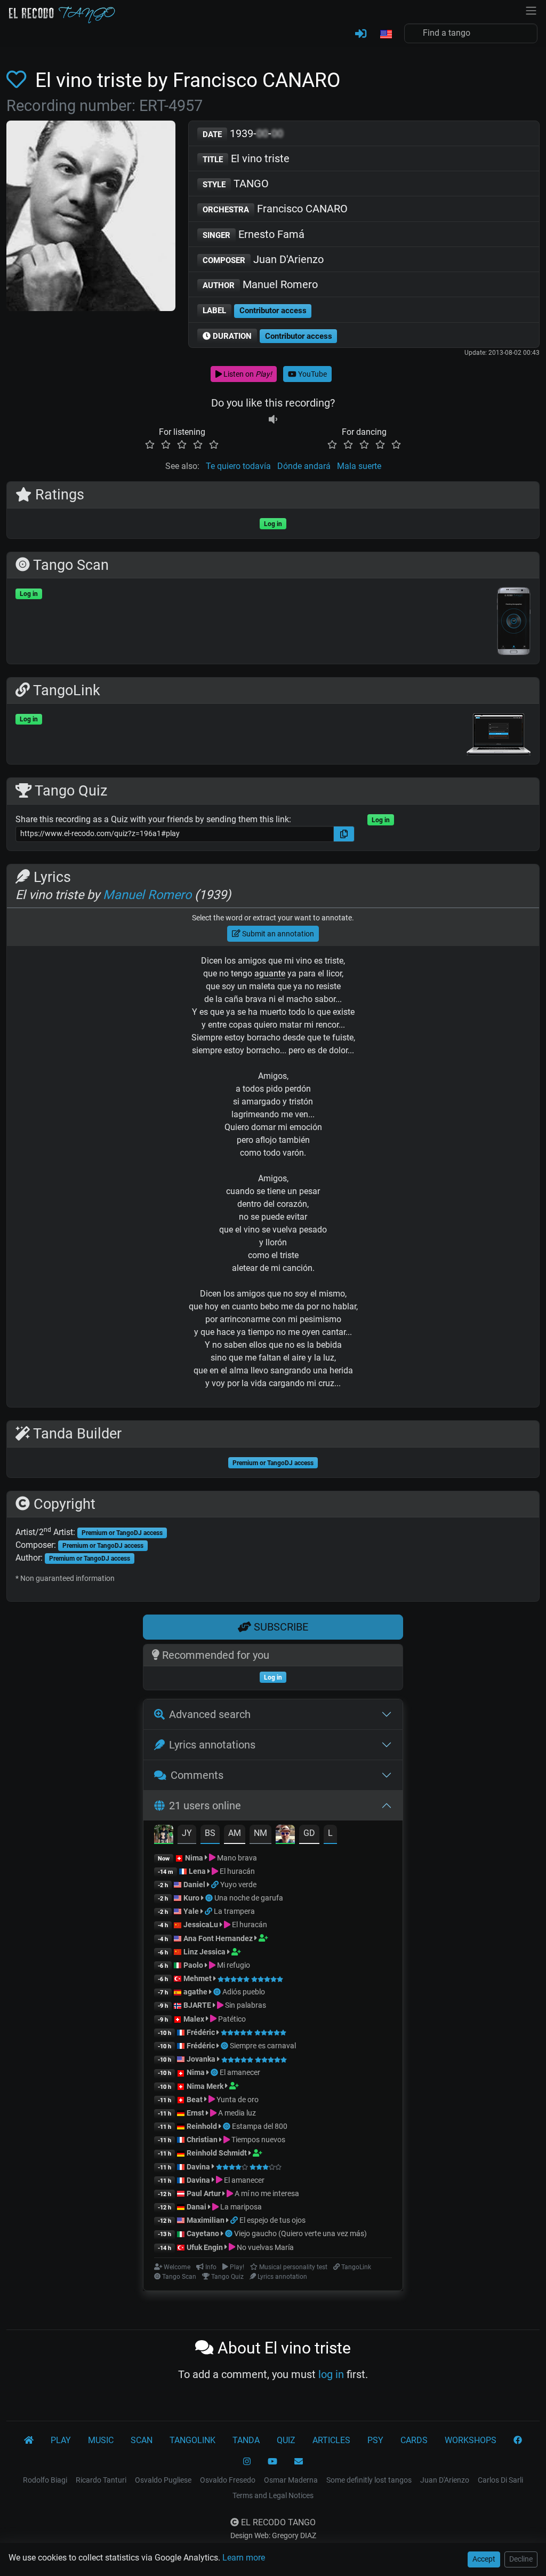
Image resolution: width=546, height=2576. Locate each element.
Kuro (191, 1898)
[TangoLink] (216, 1885)
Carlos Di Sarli (500, 2480)
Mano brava (236, 1858)
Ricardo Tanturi (101, 2480)
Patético (231, 2019)
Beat (195, 2100)
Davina (198, 2167)
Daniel (194, 1885)
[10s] (273, 419)
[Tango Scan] (210, 1898)
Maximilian (206, 2220)
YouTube (312, 374)
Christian (202, 2140)
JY (187, 1833)
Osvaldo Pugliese (163, 2480)
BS (210, 1833)
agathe (195, 1992)
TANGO (236, 184)
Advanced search (210, 1714)
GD (309, 1833)
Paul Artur (204, 2193)
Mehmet (198, 1978)
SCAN (142, 2440)
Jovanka (201, 2059)
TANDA (246, 2440)
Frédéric (201, 2032)
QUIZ (286, 2440)
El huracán (236, 1871)
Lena (197, 1871)
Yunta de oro (237, 2100)
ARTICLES (331, 2440)
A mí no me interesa (266, 2193)
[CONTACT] (299, 2462)
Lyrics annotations (212, 1745)
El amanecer (240, 2072)
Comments (197, 1775)
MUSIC (101, 2440)
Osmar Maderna (291, 2480)
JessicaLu (201, 1925)
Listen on (247, 374)
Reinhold (203, 2126)
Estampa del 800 (260, 2126)
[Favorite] (18, 80)
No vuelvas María (264, 2247)
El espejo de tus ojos (272, 2220)
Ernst (195, 2113)
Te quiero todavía (238, 466)
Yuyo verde (238, 1885)
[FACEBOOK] (518, 2440)
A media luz (236, 2113)
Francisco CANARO (275, 209)
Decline (521, 2559)
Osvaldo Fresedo (228, 2480)
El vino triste (246, 158)
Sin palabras (245, 2005)
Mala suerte (359, 466)
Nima (194, 1858)
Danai (196, 2207)
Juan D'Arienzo (263, 259)
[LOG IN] (361, 34)
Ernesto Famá (254, 234)
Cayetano (203, 2233)
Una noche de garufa (249, 1898)
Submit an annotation (277, 934)
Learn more (244, 2558)
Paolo (193, 1965)
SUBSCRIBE (280, 1627)
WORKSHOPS (471, 2440)
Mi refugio (233, 1965)
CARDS (414, 2440)
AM (235, 1833)
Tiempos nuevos (258, 2140)
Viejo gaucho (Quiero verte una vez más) (300, 2233)
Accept (484, 2559)
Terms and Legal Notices (273, 2495)
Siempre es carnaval (263, 2046)
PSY (375, 2440)
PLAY (61, 2440)
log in (331, 2374)
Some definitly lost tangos (369, 2480)
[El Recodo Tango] (29, 2440)
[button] (386, 35)
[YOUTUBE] (272, 2462)
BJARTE (197, 2005)
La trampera (234, 1911)
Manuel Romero (260, 284)
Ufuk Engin (205, 2247)
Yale (191, 1911)
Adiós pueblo (244, 1992)
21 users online (205, 1806)
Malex (194, 2019)
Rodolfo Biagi (45, 2480)
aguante (270, 973)
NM (260, 1833)
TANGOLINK (192, 2440)
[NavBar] (531, 10)
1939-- (243, 133)
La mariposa (240, 2207)
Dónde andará (304, 466)
